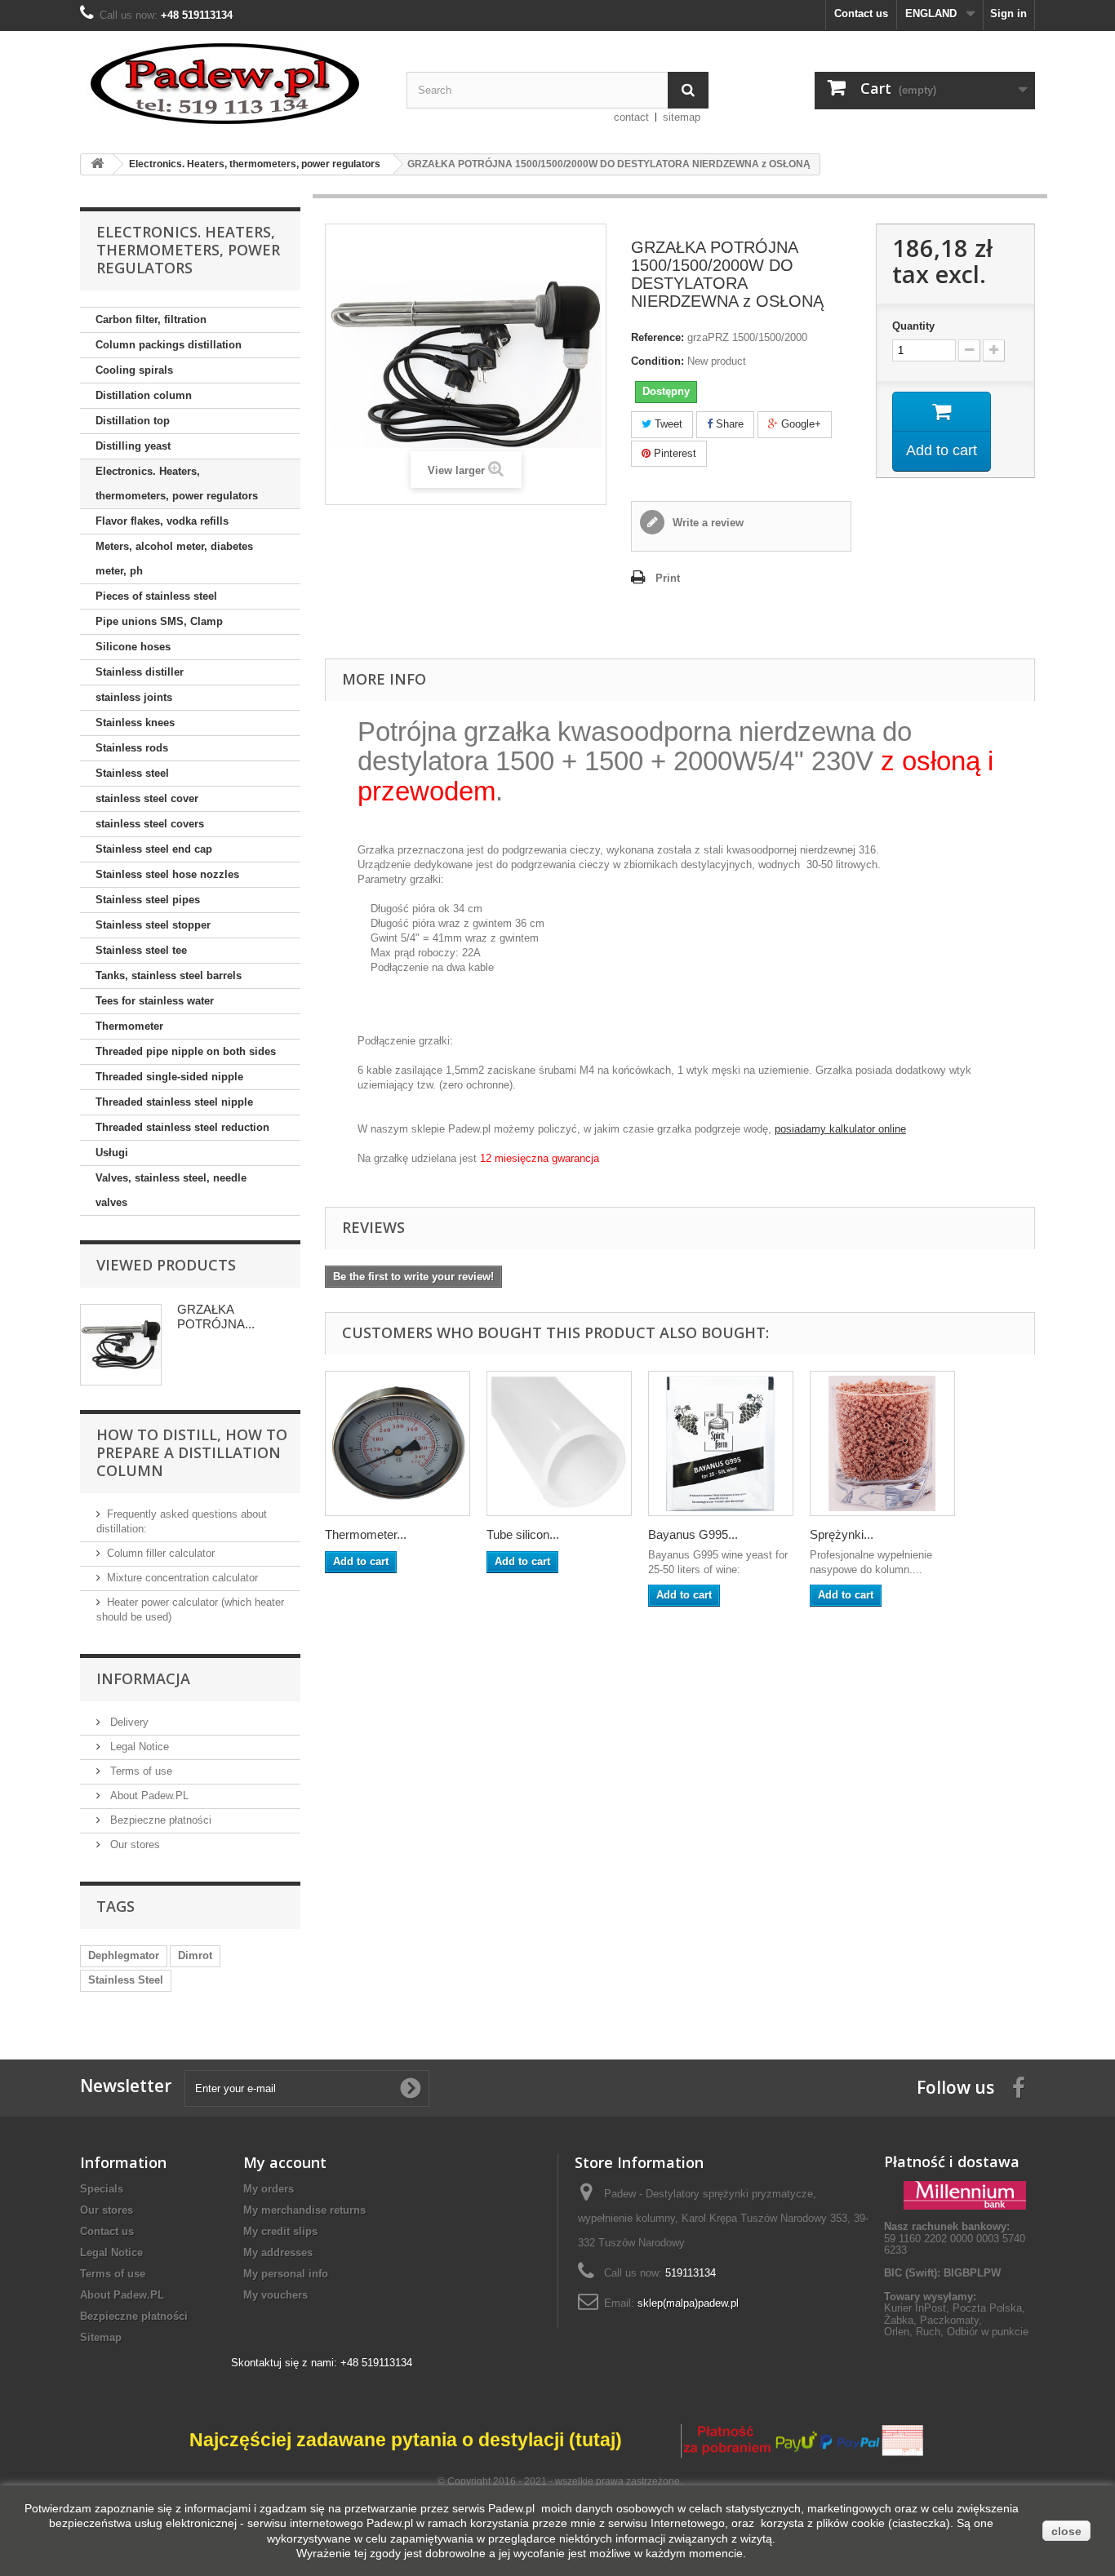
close (1066, 2531)
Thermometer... (366, 1534)
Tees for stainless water (155, 1001)
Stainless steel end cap (154, 849)
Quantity (913, 326)
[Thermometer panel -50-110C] (398, 1443)
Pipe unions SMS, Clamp (159, 621)
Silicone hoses (133, 647)
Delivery (128, 1722)
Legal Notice (138, 1747)
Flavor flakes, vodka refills (162, 521)
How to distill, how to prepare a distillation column (192, 1452)
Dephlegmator (124, 1955)
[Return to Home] (97, 164)
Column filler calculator (161, 1553)
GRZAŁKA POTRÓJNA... (216, 1317)
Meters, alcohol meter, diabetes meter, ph (174, 559)
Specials (102, 2189)
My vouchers (275, 2295)
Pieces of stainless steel (156, 596)
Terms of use (140, 1771)
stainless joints (134, 697)
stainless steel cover (147, 798)
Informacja (143, 1678)
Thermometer (129, 1026)
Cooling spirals (134, 370)
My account (285, 2162)
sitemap (682, 117)
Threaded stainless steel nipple (174, 1102)
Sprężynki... (842, 1534)
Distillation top (133, 421)
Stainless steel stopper (153, 925)
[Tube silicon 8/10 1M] (559, 1443)
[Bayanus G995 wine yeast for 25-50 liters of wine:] (721, 1443)
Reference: (657, 337)
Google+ (800, 424)
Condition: (657, 361)
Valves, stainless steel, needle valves (171, 1190)
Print (668, 578)
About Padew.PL (148, 1796)
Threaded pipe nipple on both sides (186, 1051)
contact (631, 117)
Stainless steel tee (141, 950)
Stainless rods (132, 748)
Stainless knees (135, 723)
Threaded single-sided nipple (169, 1077)
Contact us (861, 13)
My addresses (278, 2252)
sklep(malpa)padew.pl (688, 2303)
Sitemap (101, 2337)
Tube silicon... (523, 1534)
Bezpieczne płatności (159, 1820)
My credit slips (280, 2231)
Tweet (667, 424)
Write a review (706, 523)
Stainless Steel (126, 1980)
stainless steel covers (150, 824)
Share (728, 424)
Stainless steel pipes (148, 900)
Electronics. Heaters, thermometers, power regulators (177, 483)
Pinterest (673, 453)
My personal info (286, 2274)
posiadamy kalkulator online (840, 1129)
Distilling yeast (133, 446)
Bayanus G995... (693, 1534)
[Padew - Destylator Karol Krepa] (231, 84)
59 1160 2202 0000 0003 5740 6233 (955, 2238)
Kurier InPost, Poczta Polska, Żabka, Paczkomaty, (955, 2314)
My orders (269, 2189)
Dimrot (195, 1955)
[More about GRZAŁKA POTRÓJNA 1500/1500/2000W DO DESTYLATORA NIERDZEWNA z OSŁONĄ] (121, 1345)
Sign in (1008, 13)
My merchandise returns (304, 2210)
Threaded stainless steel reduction (182, 1127)
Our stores (133, 1844)
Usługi (112, 1153)
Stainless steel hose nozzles (167, 874)
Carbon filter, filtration (151, 319)
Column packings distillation (169, 345)
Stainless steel (132, 773)
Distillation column (144, 395)
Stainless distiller (140, 672)
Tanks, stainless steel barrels (169, 975)
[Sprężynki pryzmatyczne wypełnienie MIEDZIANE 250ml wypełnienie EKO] (882, 1443)
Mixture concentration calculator (182, 1578)
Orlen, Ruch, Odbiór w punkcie (956, 2332)
